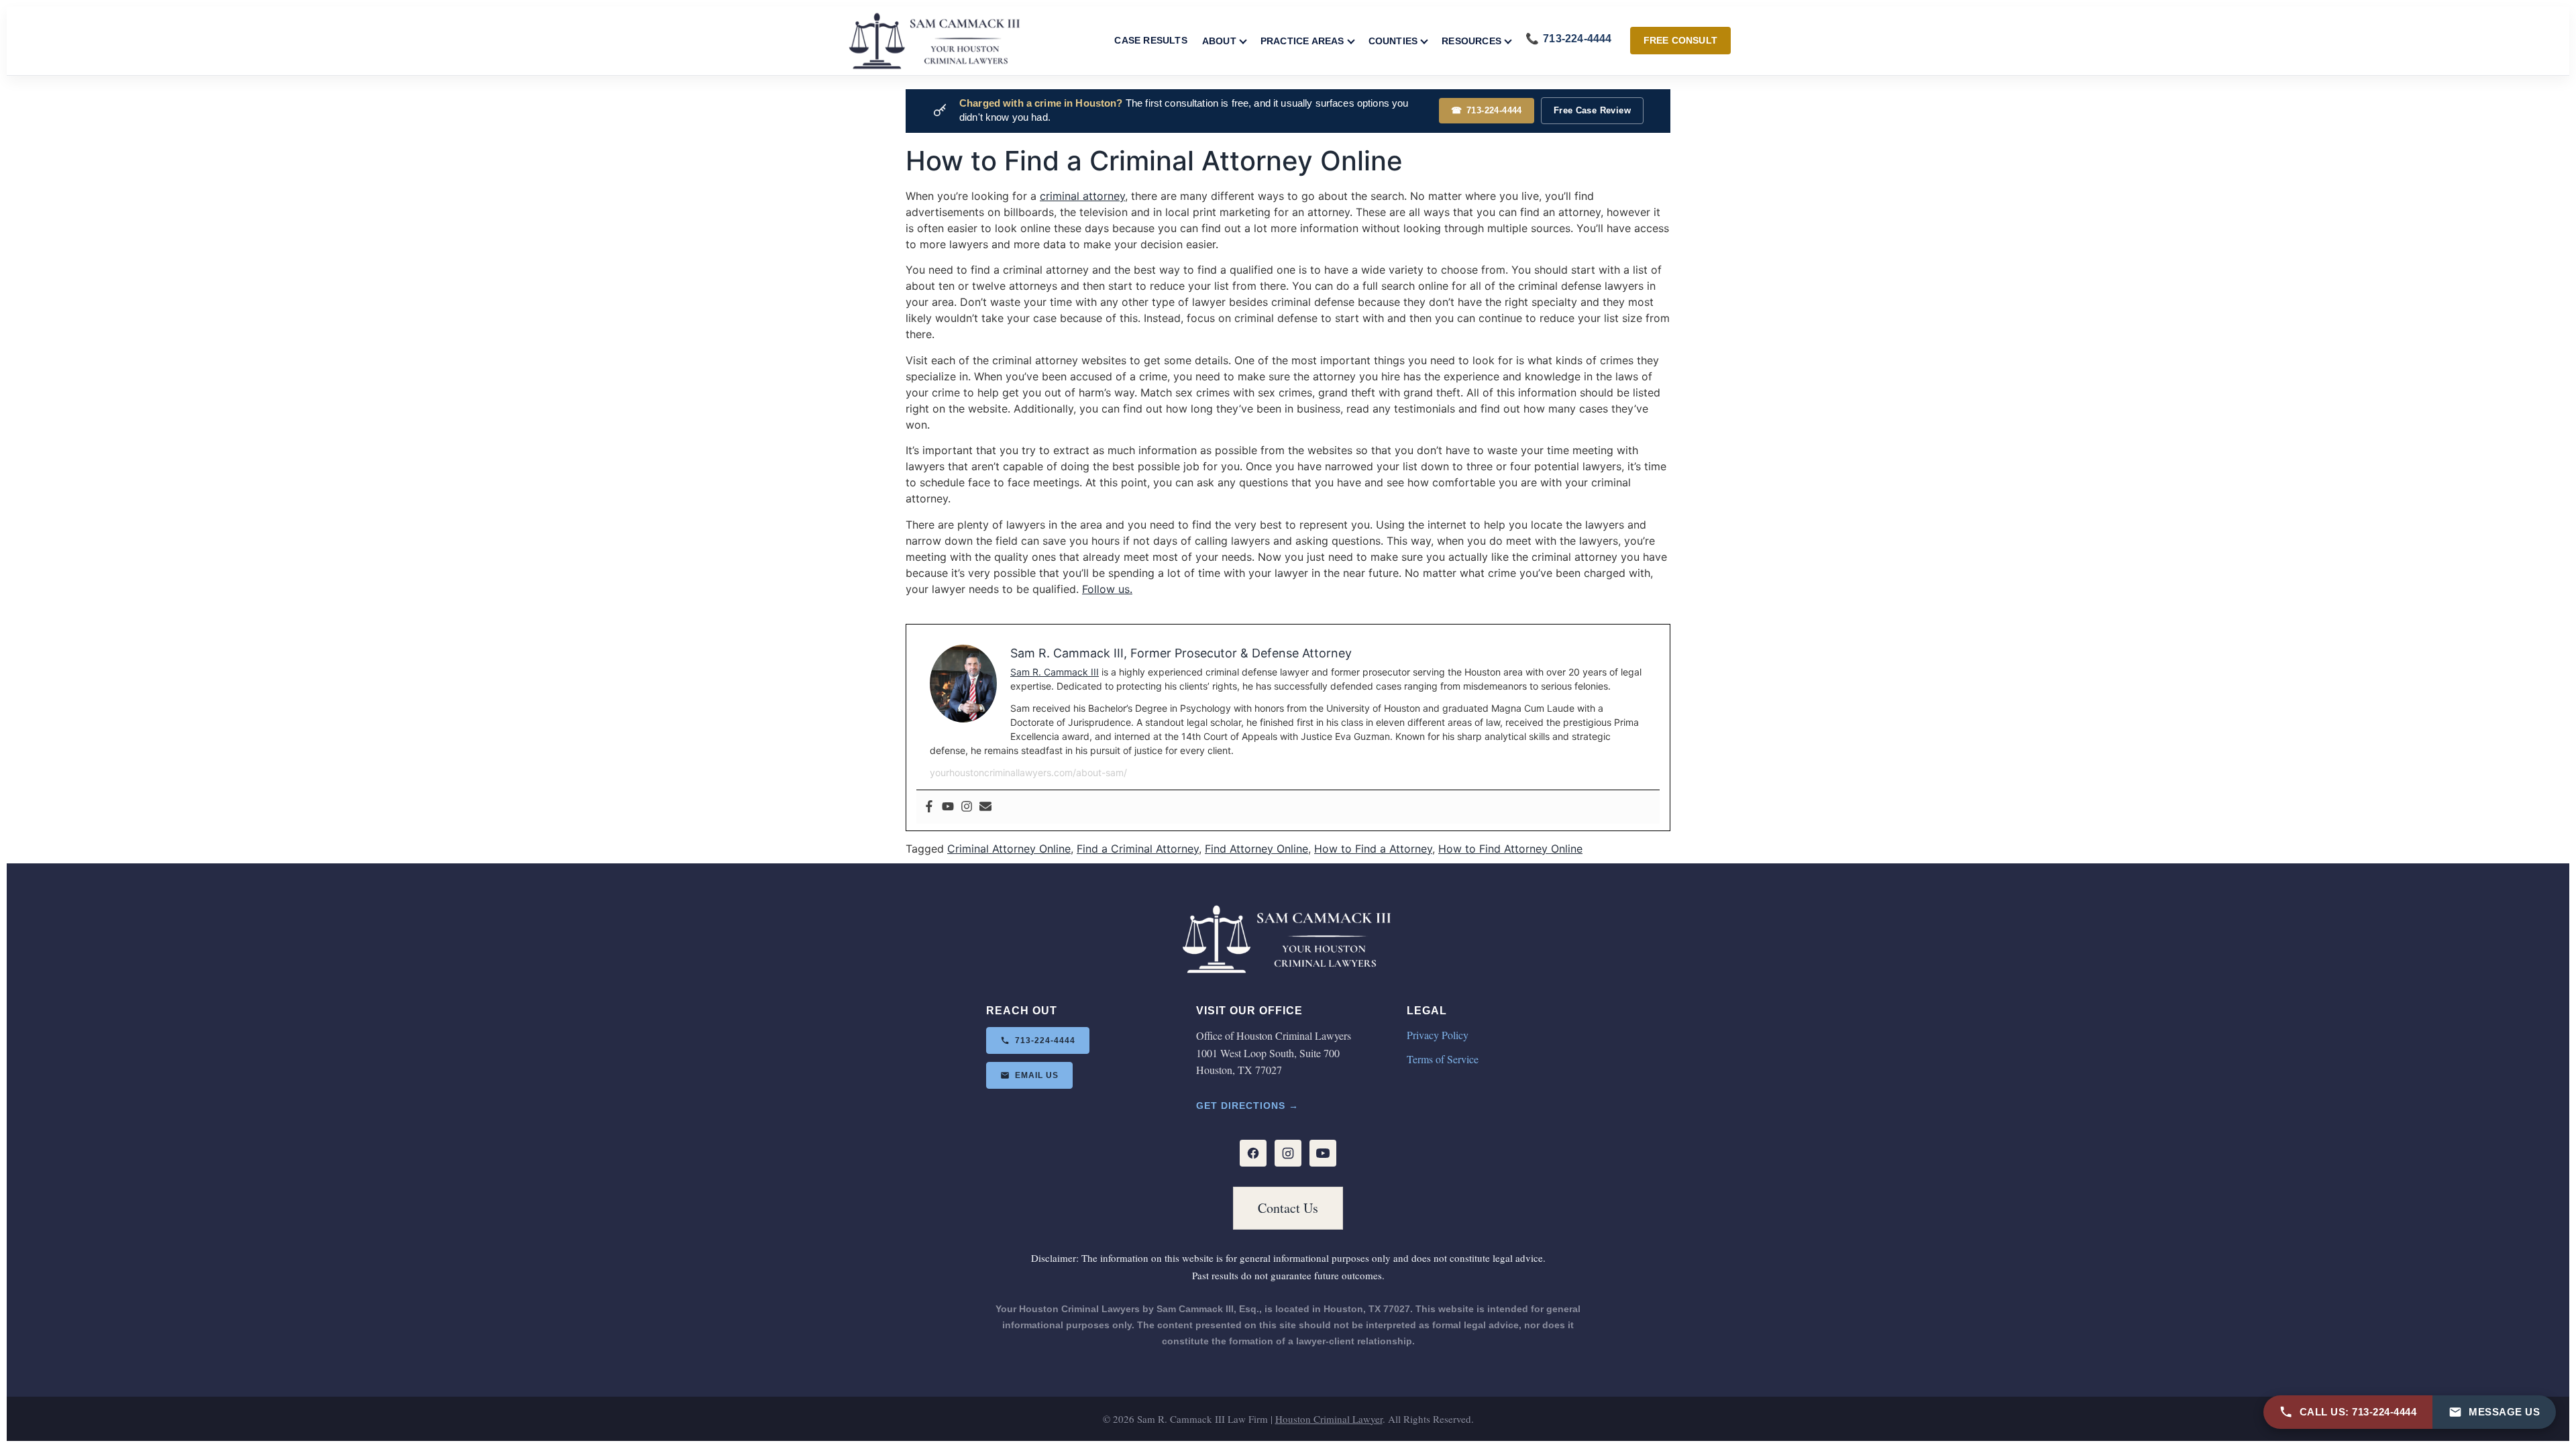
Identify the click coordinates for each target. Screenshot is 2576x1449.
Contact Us (1288, 1208)
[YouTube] (1323, 1153)
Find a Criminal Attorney (1138, 849)
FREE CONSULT (1680, 40)
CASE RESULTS (1150, 40)
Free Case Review (1592, 110)
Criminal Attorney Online (1009, 849)
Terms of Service (1443, 1059)
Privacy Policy (1438, 1035)
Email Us (1037, 1075)
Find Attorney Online (1256, 849)
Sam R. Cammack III (1055, 672)
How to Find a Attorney (1373, 849)
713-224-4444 (1487, 110)
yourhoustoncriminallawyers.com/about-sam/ (1028, 772)
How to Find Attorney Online (1510, 849)
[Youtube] (948, 807)
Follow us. (1107, 589)
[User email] (985, 807)
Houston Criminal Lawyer (1329, 1419)
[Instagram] (967, 807)
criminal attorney (1082, 196)
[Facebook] (929, 807)
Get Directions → (1247, 1106)
